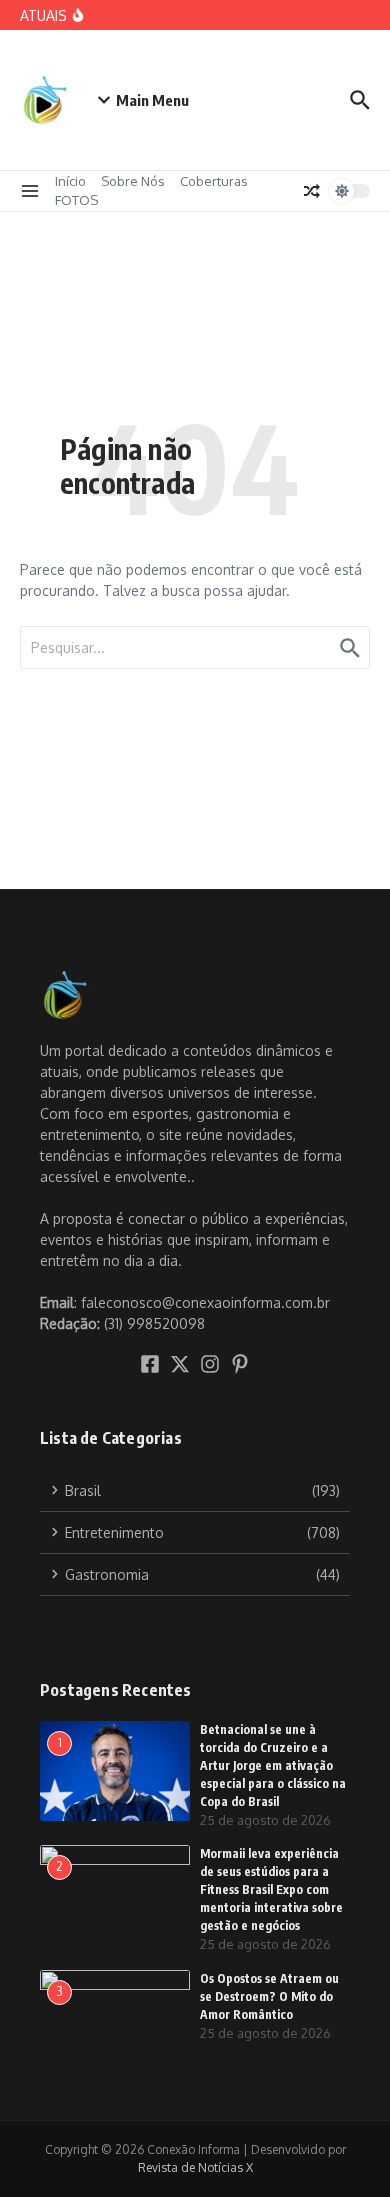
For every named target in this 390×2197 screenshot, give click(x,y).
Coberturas (214, 181)
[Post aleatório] (312, 191)
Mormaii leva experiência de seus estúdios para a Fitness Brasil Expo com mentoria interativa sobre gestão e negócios (271, 1889)
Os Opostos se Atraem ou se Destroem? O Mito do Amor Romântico (269, 1996)
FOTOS (76, 200)
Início (70, 181)
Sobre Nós (133, 181)
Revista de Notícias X (195, 2167)
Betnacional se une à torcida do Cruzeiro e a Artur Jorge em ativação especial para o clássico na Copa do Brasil (273, 1765)
